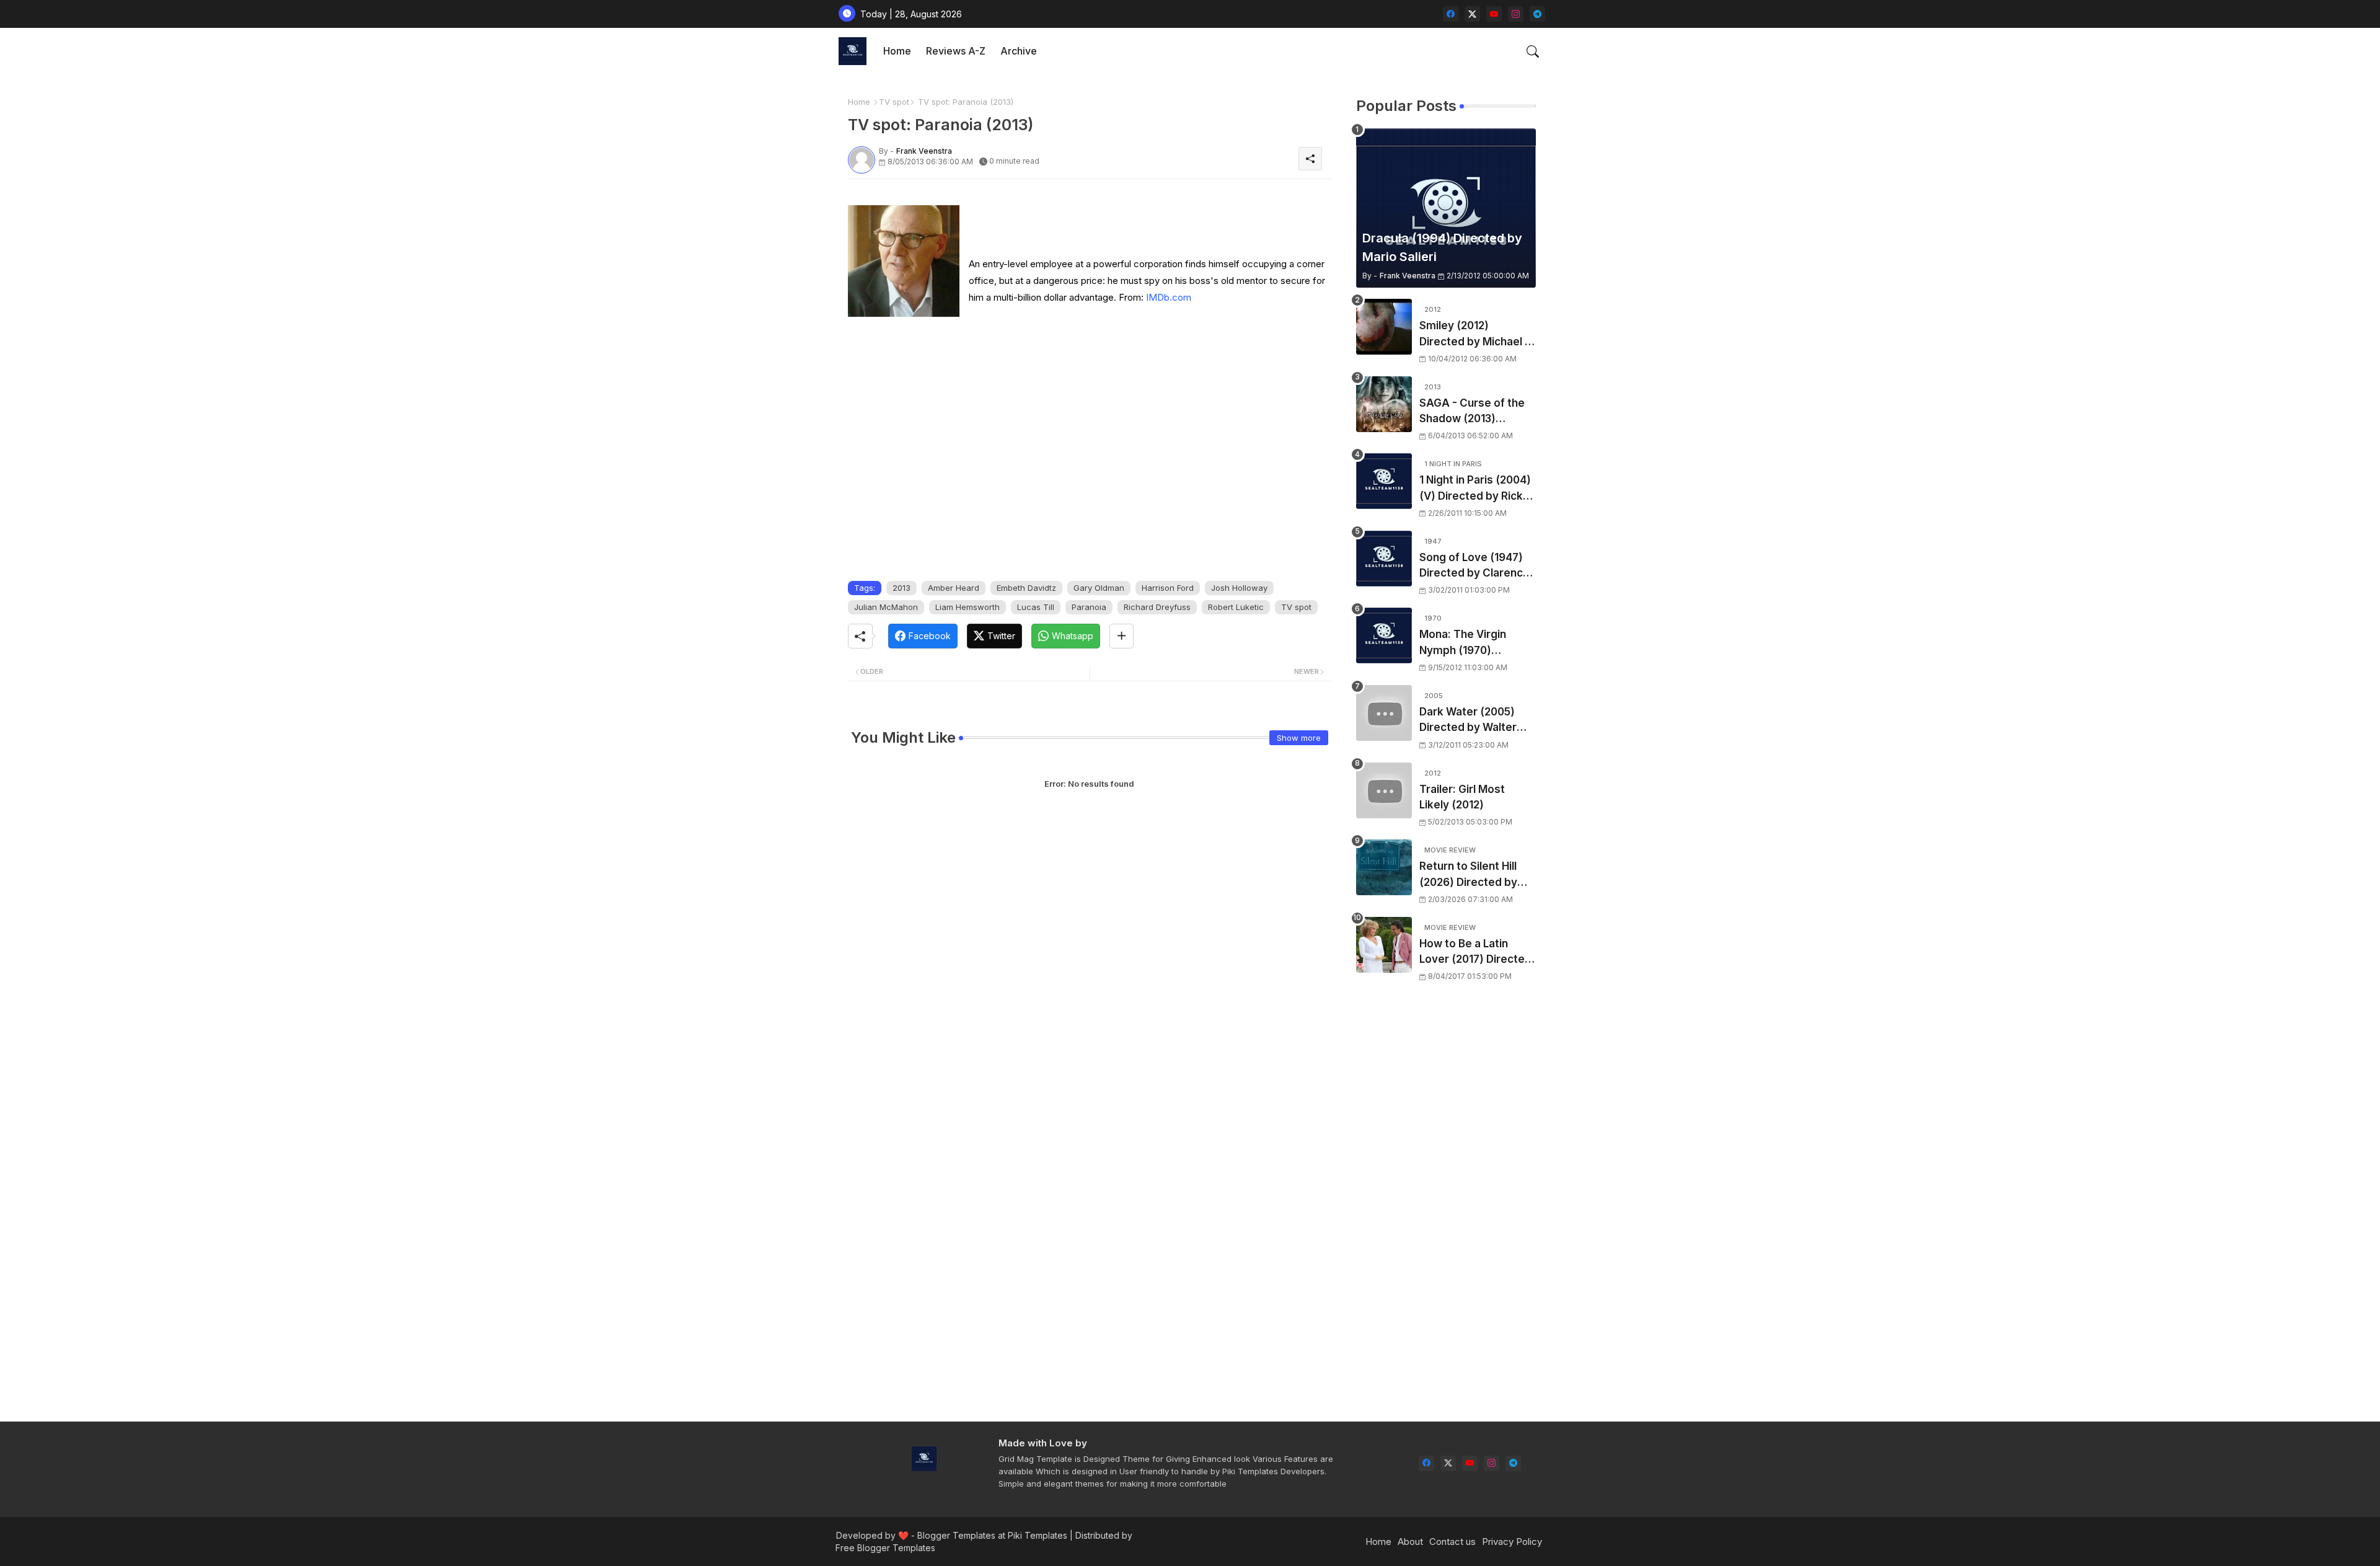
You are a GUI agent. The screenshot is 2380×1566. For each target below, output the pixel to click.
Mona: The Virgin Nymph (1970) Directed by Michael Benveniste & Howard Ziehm (1475, 643)
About (1410, 1542)
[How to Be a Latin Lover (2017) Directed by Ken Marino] (1384, 945)
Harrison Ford (1168, 588)
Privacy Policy (1512, 1542)
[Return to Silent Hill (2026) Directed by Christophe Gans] (1384, 867)
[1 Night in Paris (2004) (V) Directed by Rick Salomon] (1384, 481)
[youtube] (1494, 14)
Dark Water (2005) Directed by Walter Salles (1468, 721)
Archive (1019, 51)
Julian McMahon (886, 607)
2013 (901, 588)
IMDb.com (1169, 297)
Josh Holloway (1239, 588)
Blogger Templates (956, 1535)
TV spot (894, 102)
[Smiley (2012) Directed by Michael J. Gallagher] (1384, 327)
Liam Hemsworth (967, 607)
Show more (1299, 738)
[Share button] (1122, 636)
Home (897, 51)
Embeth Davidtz (1026, 588)
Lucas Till (1036, 607)
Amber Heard (954, 588)
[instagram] (1516, 14)
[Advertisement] (1446, 1210)
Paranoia (1089, 607)
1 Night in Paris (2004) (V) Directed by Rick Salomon (1475, 489)
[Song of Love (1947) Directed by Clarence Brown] (1384, 559)
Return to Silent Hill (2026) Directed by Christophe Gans (1468, 875)
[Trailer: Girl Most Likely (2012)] (1384, 790)
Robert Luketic (1236, 607)
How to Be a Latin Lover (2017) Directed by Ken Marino (1475, 953)
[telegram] (1537, 14)
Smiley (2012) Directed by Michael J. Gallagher (1476, 334)
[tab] (897, 51)
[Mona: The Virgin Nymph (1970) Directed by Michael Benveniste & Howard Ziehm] (1384, 635)
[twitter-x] (1472, 14)
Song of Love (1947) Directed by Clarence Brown (1474, 566)
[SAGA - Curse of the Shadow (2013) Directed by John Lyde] (1384, 404)
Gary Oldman (1099, 588)
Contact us (1452, 1542)
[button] (1533, 51)
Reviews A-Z (956, 51)
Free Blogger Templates (885, 1548)
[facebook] (1451, 14)
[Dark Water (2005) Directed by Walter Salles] (1384, 713)
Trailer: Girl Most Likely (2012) (1462, 797)
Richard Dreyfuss (1157, 607)
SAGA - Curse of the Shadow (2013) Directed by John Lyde (1477, 412)
